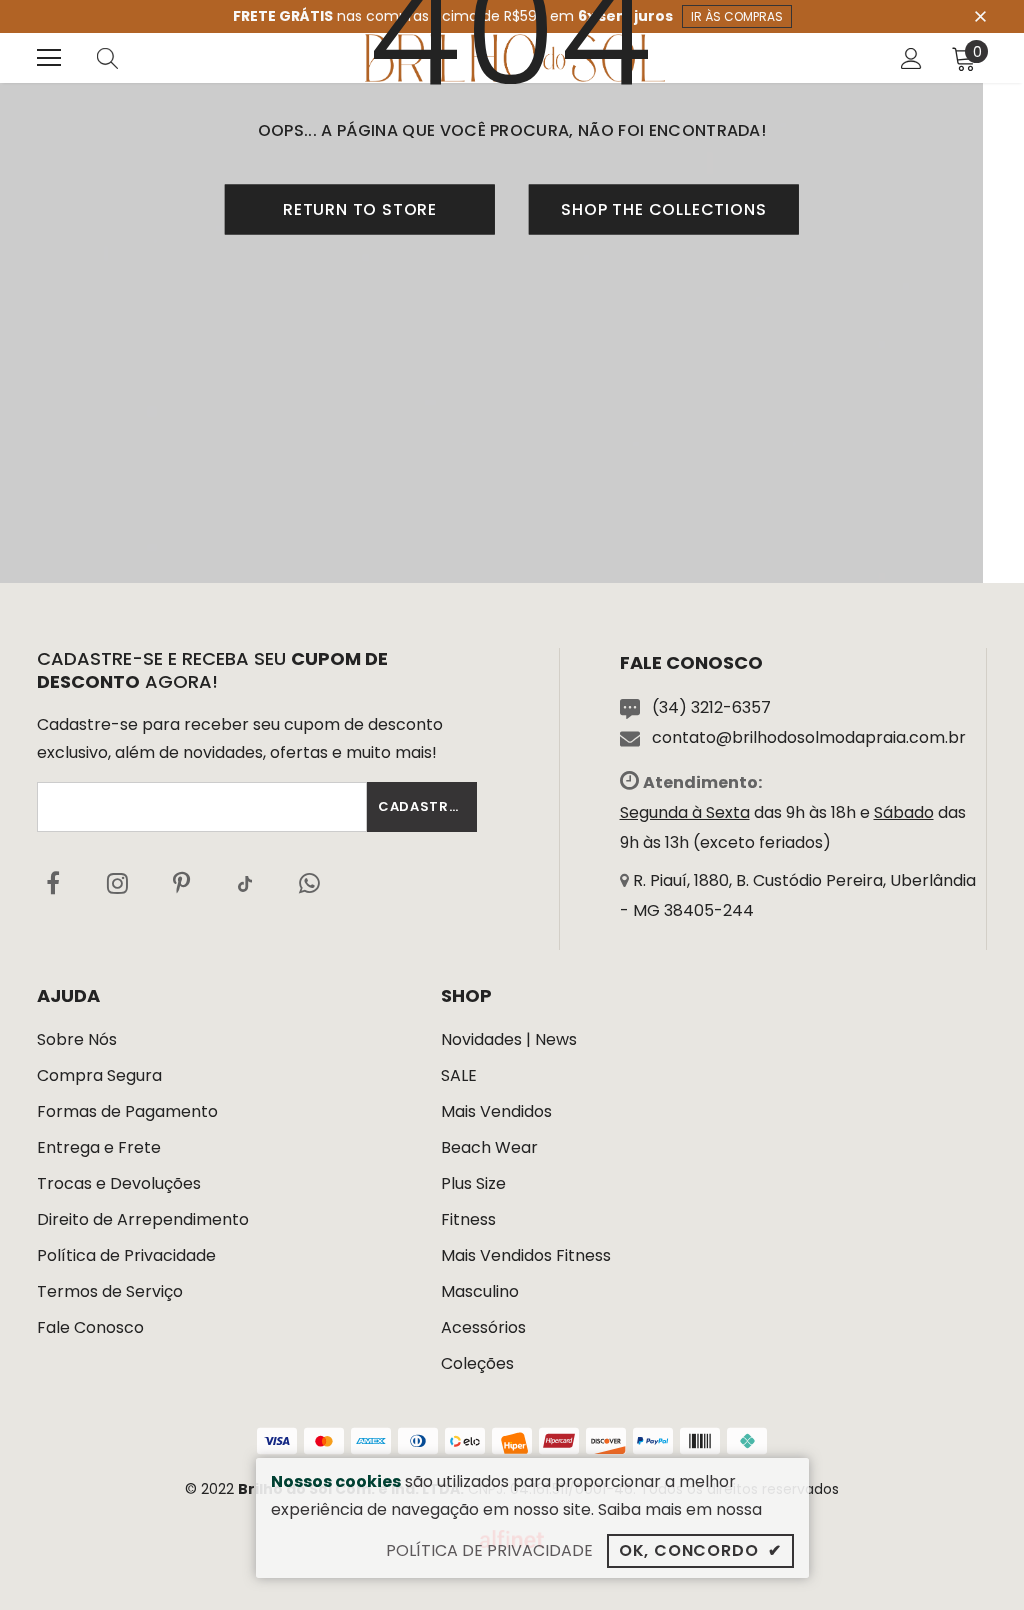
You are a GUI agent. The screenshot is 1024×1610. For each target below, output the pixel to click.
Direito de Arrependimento (143, 1219)
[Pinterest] (181, 883)
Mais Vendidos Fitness (526, 1255)
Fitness (468, 1219)
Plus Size (473, 1183)
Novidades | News (509, 1039)
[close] (980, 15)
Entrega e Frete (99, 1147)
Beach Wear (489, 1147)
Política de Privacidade (126, 1255)
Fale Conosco (90, 1327)
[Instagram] (117, 883)
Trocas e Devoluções (119, 1183)
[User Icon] (911, 58)
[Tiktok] (245, 883)
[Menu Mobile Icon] (49, 58)
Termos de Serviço (110, 1291)
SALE (459, 1075)
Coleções (477, 1363)
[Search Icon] (127, 58)
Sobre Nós (77, 1039)
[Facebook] (53, 883)
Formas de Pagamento (127, 1111)
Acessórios (483, 1327)
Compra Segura (99, 1075)
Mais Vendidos (496, 1111)
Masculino (480, 1291)
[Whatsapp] (309, 883)
